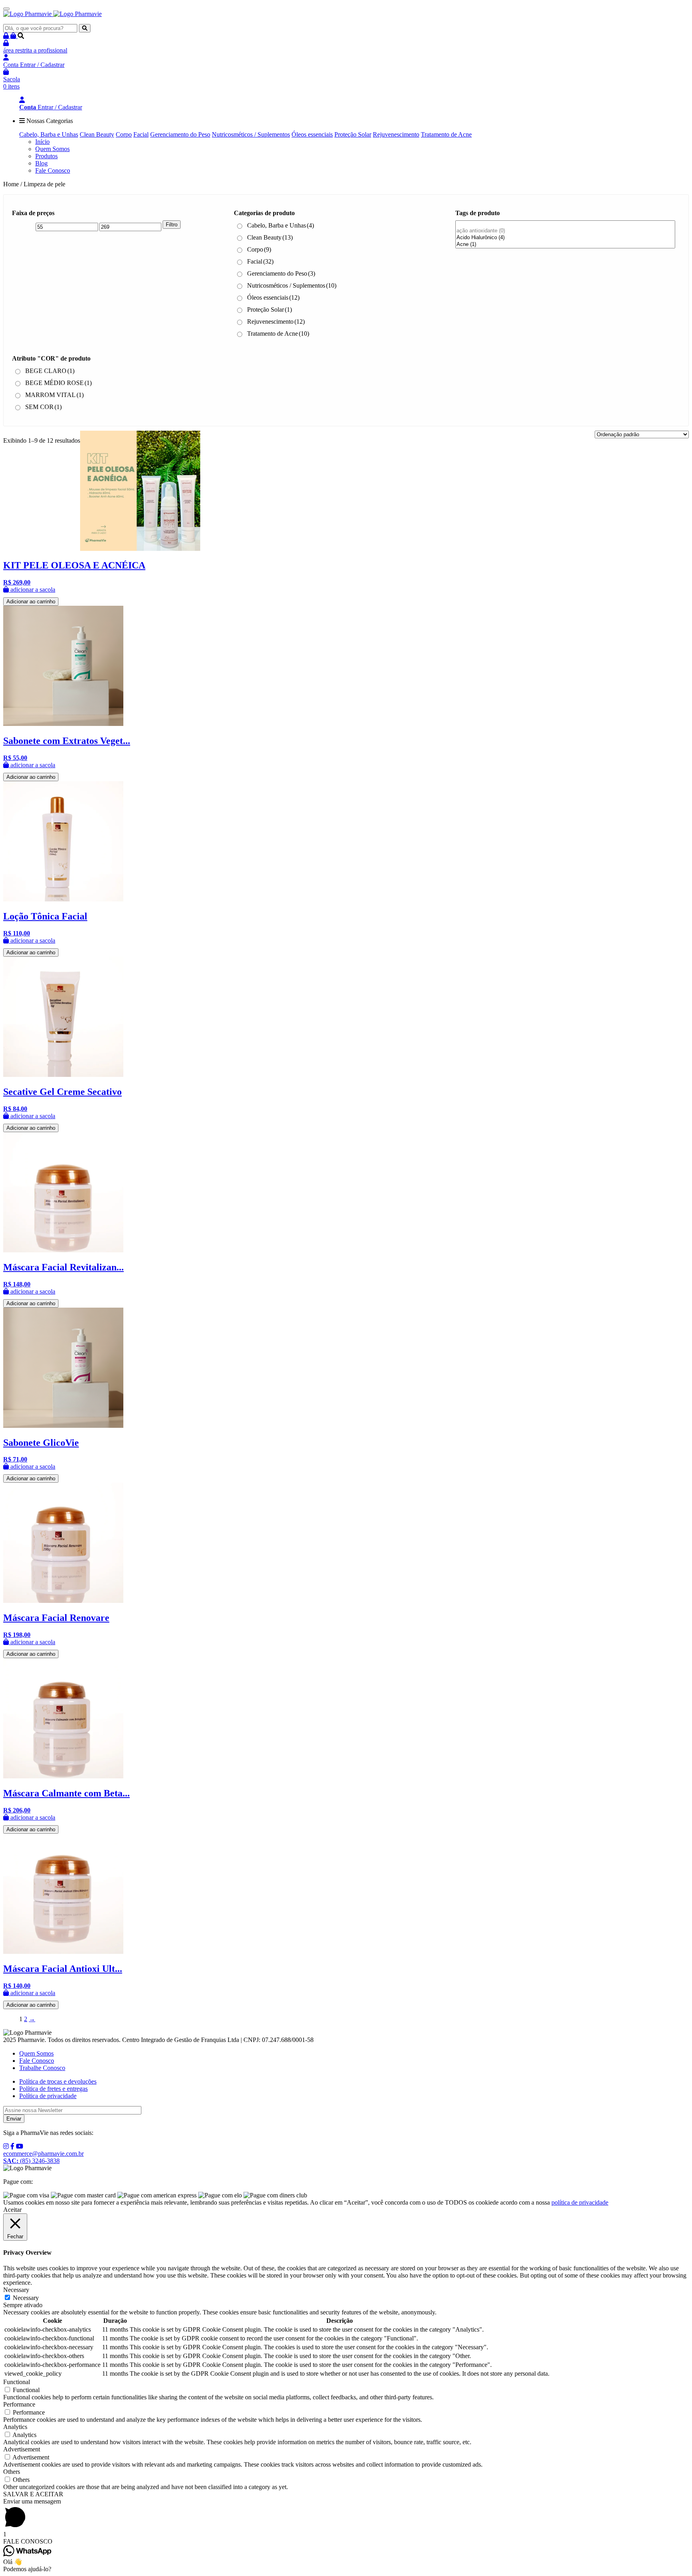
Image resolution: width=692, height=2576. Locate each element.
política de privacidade (580, 2202)
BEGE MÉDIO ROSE (58, 383)
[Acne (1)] (565, 245)
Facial (141, 134)
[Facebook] (12, 2146)
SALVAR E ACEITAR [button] (33, 2494)
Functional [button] (17, 2382)
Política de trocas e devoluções (58, 2081)
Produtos (46, 156)
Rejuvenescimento (396, 134)
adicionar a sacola (32, 590)
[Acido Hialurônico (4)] (565, 238)
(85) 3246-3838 (31, 2161)
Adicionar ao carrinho (31, 602)
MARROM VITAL (54, 395)
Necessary (26, 2298)
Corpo (124, 134)
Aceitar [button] (12, 2210)
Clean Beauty (97, 134)
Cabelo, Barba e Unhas (49, 134)
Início (42, 142)
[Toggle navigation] (6, 9)
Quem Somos (52, 149)
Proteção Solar (353, 134)
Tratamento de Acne (446, 134)
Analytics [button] (15, 2427)
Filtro (172, 225)
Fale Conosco (53, 170)
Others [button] (12, 2472)
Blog (41, 163)
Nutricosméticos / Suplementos (251, 134)
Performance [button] (19, 2404)
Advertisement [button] (22, 2449)
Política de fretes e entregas (53, 2089)
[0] (565, 224)
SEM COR (43, 407)
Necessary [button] (16, 2290)
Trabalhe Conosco (42, 2068)
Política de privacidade (48, 2096)
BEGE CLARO (50, 371)
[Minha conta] (7, 36)
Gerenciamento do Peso (180, 134)
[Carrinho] (14, 36)
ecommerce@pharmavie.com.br (43, 2154)
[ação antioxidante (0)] (565, 231)
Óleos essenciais (312, 134)
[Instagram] (6, 2146)
